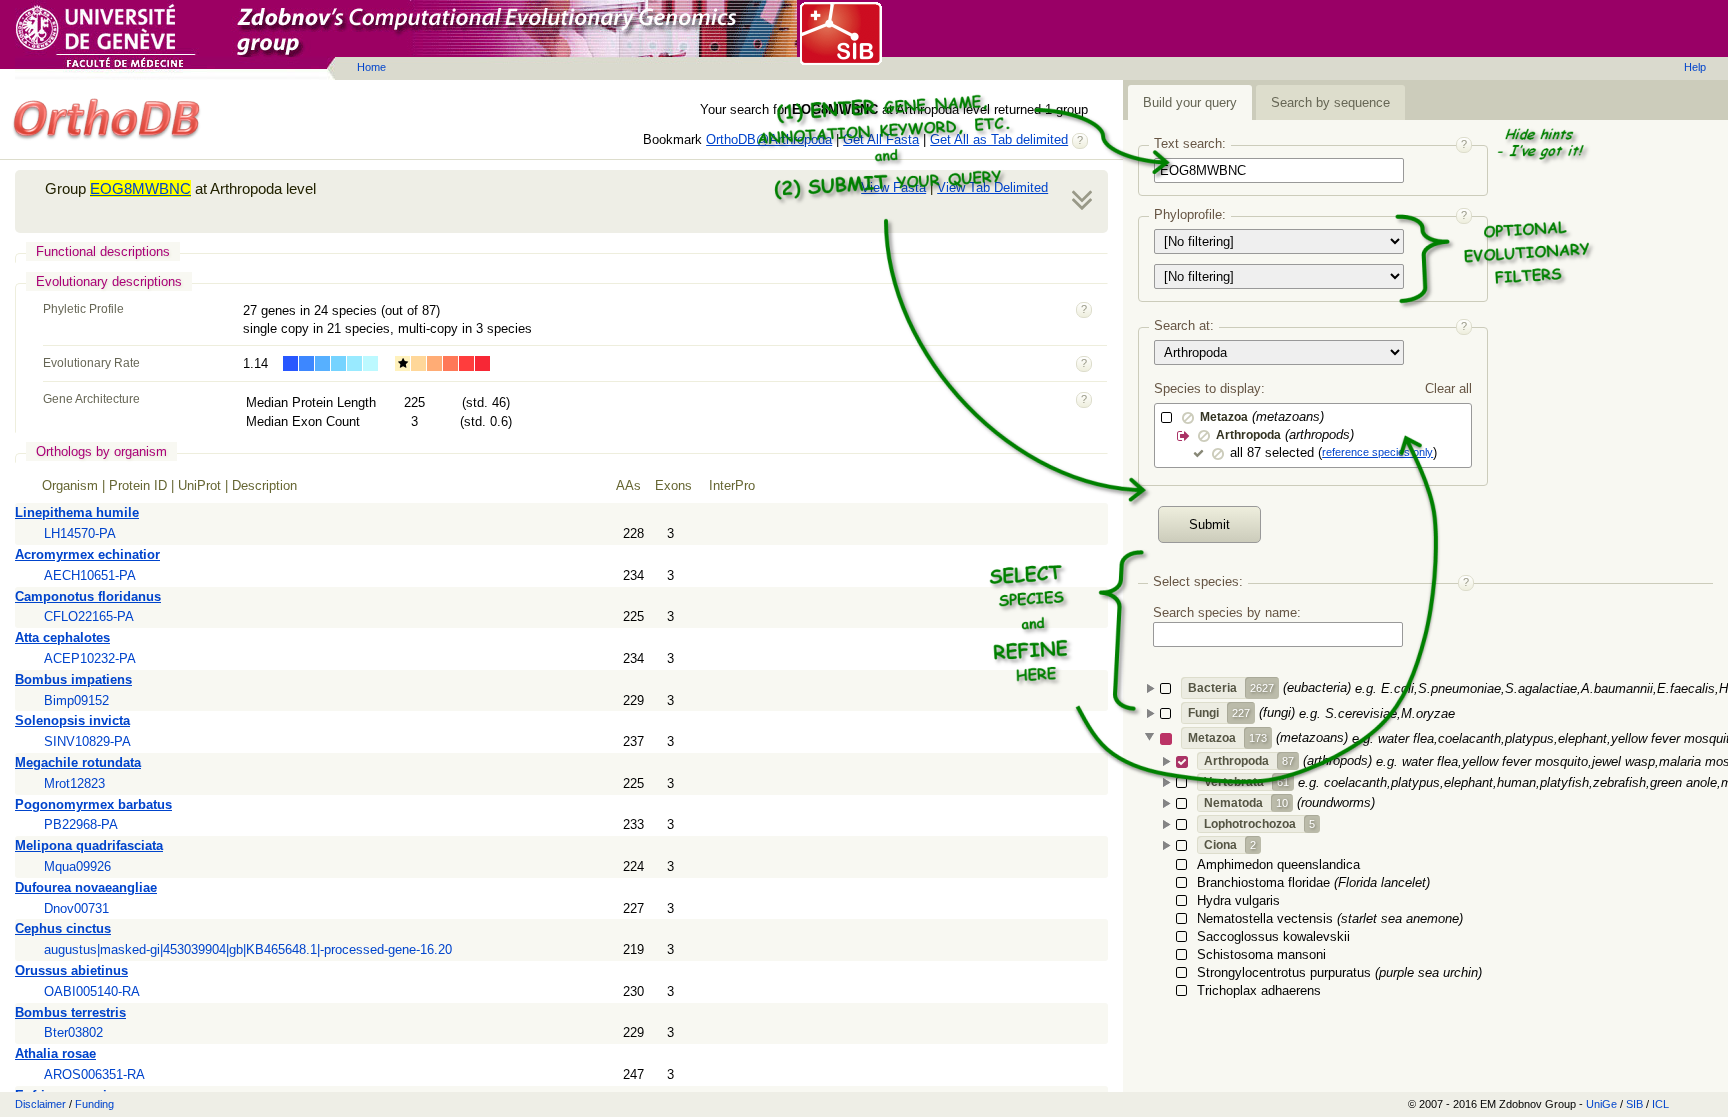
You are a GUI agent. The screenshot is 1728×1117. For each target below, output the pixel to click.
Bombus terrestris (70, 1012)
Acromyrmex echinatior (87, 554)
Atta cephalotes (62, 637)
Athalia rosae (55, 1053)
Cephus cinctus (63, 928)
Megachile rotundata (78, 762)
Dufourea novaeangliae (86, 887)
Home (371, 67)
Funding (94, 1104)
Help (1695, 67)
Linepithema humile (77, 512)
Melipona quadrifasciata (89, 845)
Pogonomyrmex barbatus (93, 804)
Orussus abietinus (71, 970)
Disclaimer (40, 1104)
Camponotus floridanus (88, 596)
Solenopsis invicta (72, 720)
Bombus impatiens (73, 679)
